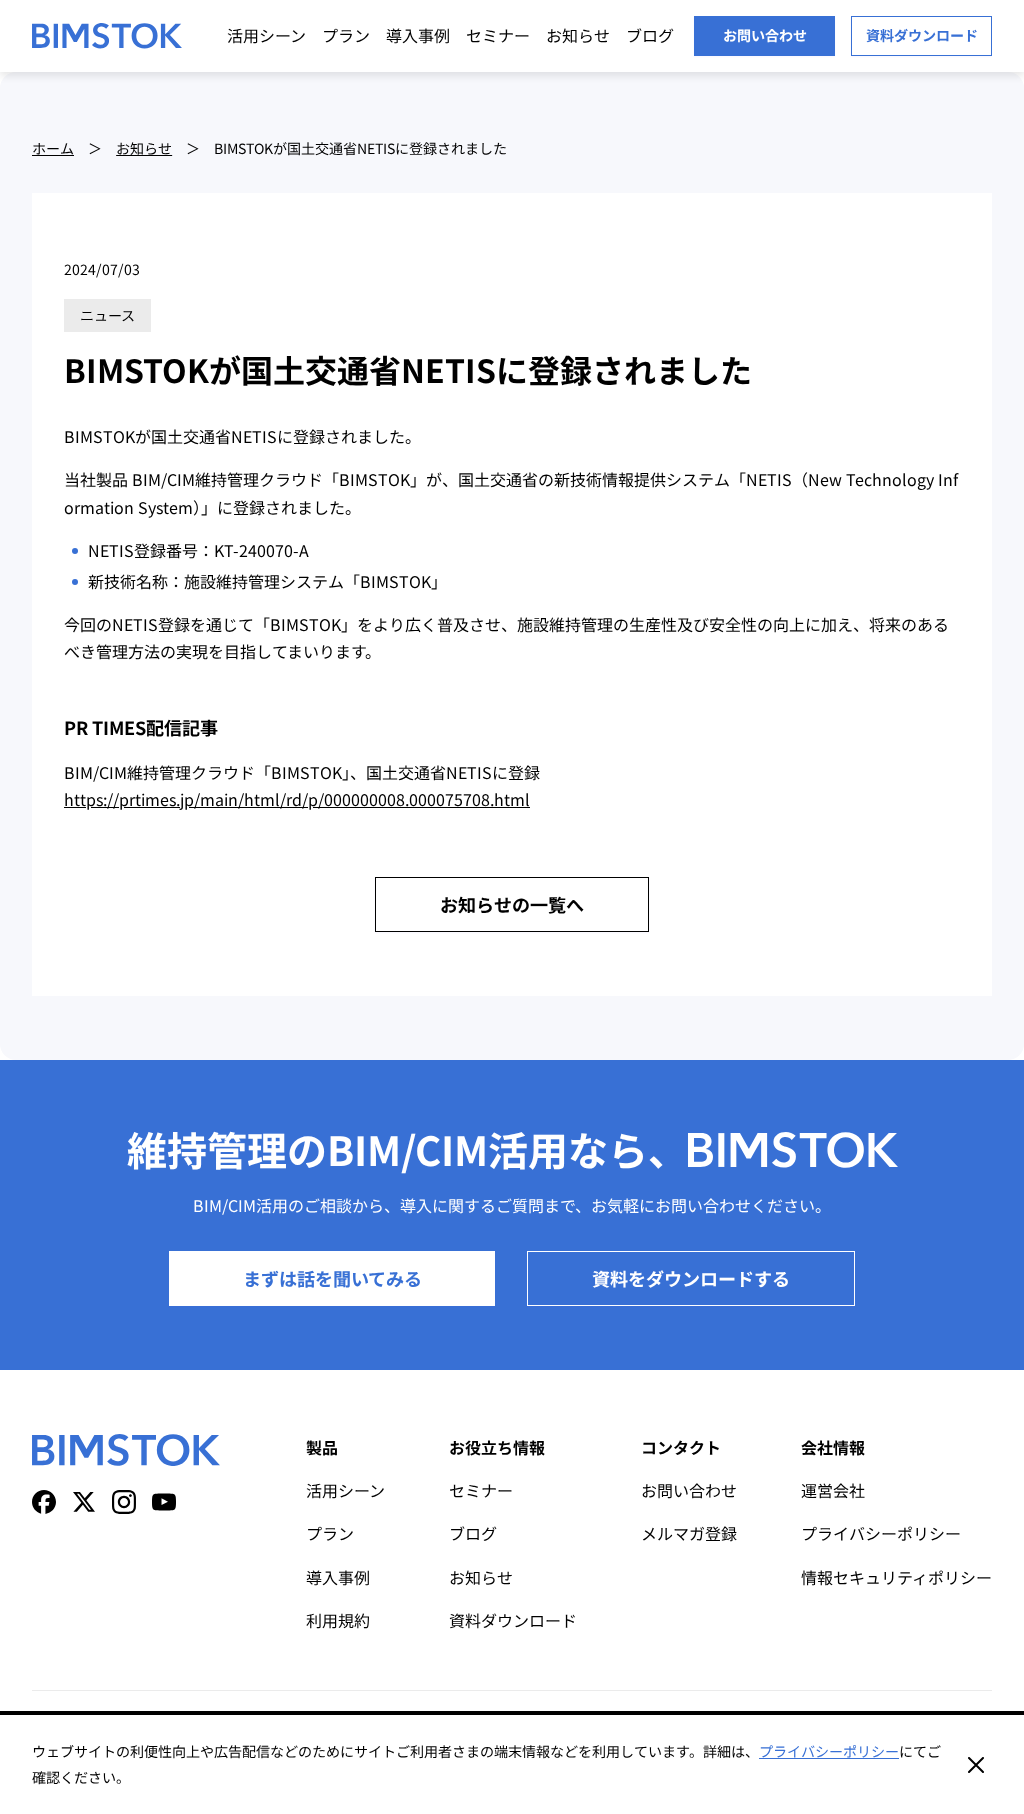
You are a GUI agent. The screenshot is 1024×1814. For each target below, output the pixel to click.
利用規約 (338, 1620)
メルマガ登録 (689, 1533)
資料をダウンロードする (691, 1278)
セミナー (498, 35)
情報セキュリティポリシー (896, 1577)
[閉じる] (976, 1765)
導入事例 (418, 35)
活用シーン (266, 35)
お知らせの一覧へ (512, 904)
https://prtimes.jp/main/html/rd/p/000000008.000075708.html (297, 799)
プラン (346, 35)
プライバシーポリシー (881, 1533)
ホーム (53, 148)
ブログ (650, 35)
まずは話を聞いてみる (332, 1278)
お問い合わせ (765, 35)
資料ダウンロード (922, 35)
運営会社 (833, 1490)
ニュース (107, 315)
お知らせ (578, 35)
